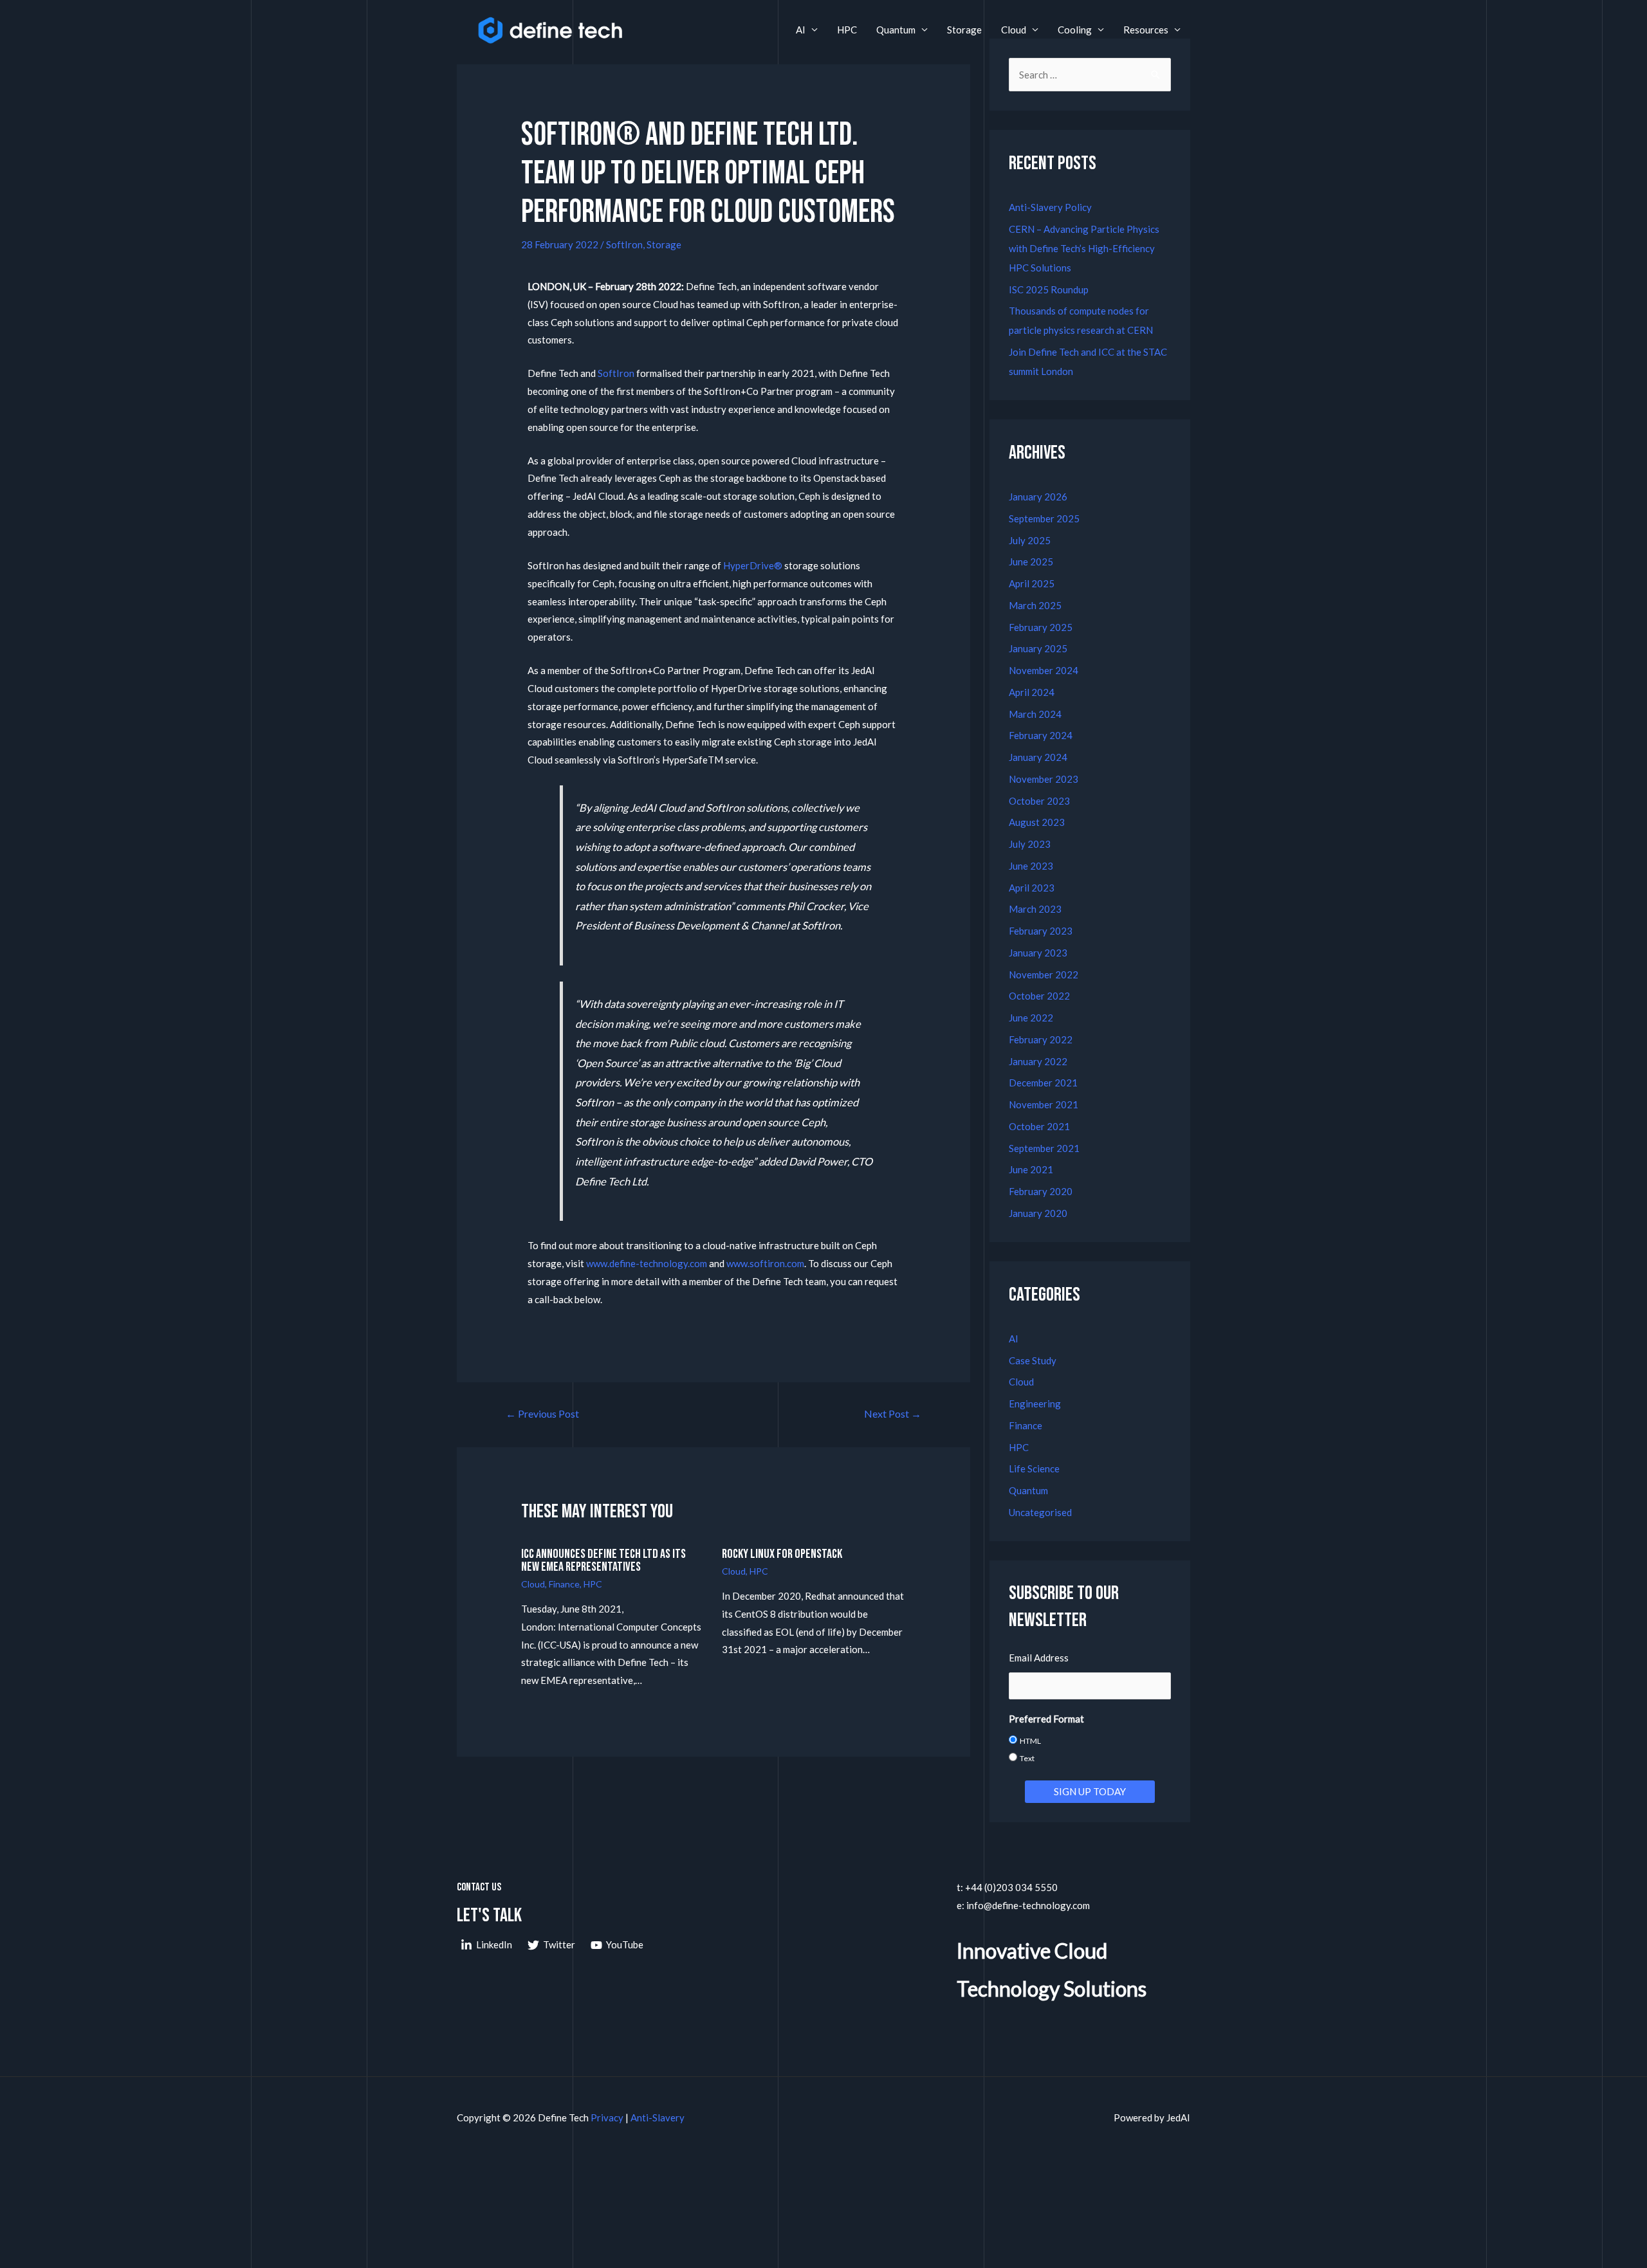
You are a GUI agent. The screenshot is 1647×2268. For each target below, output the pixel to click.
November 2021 (1044, 1104)
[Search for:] (1090, 75)
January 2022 (1038, 1061)
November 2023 (1044, 779)
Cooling (1075, 30)
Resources (1146, 30)
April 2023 (1032, 888)
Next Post (893, 1413)
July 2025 (1030, 540)
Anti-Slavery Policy (1050, 207)
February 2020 (1041, 1191)
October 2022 (1039, 996)
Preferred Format (1046, 1719)
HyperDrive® (753, 565)
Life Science (1034, 1468)
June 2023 (1031, 866)
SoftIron (624, 244)
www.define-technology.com (646, 1263)
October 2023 (1039, 801)
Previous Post (542, 1413)
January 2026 (1038, 497)
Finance (564, 1584)
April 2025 (1032, 583)
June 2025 (1031, 562)
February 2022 (1041, 1039)
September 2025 (1044, 518)
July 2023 (1030, 844)
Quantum (896, 30)
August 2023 (1037, 822)
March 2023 (1035, 909)
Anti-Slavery (658, 2117)
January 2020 (1038, 1213)
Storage (964, 30)
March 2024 (1035, 714)
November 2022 (1044, 974)
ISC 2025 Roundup (1049, 289)
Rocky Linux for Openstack (782, 1554)
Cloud (1014, 30)
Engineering (1035, 1404)
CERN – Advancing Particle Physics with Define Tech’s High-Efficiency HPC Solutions (1084, 248)
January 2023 (1038, 953)
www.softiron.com (764, 1263)
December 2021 (1043, 1083)
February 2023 (1041, 931)
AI (801, 30)
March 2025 (1035, 605)
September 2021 (1044, 1148)
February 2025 (1041, 627)
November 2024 (1044, 670)
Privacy (607, 2117)
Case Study (1033, 1360)
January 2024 (1038, 757)
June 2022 (1031, 1018)
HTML (1030, 1741)
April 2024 (1032, 692)
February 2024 (1041, 735)
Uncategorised (1040, 1512)
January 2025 (1038, 648)
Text (1027, 1758)
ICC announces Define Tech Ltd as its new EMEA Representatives (603, 1560)
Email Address (1039, 1658)
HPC (847, 30)
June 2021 (1031, 1169)
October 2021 (1039, 1126)
